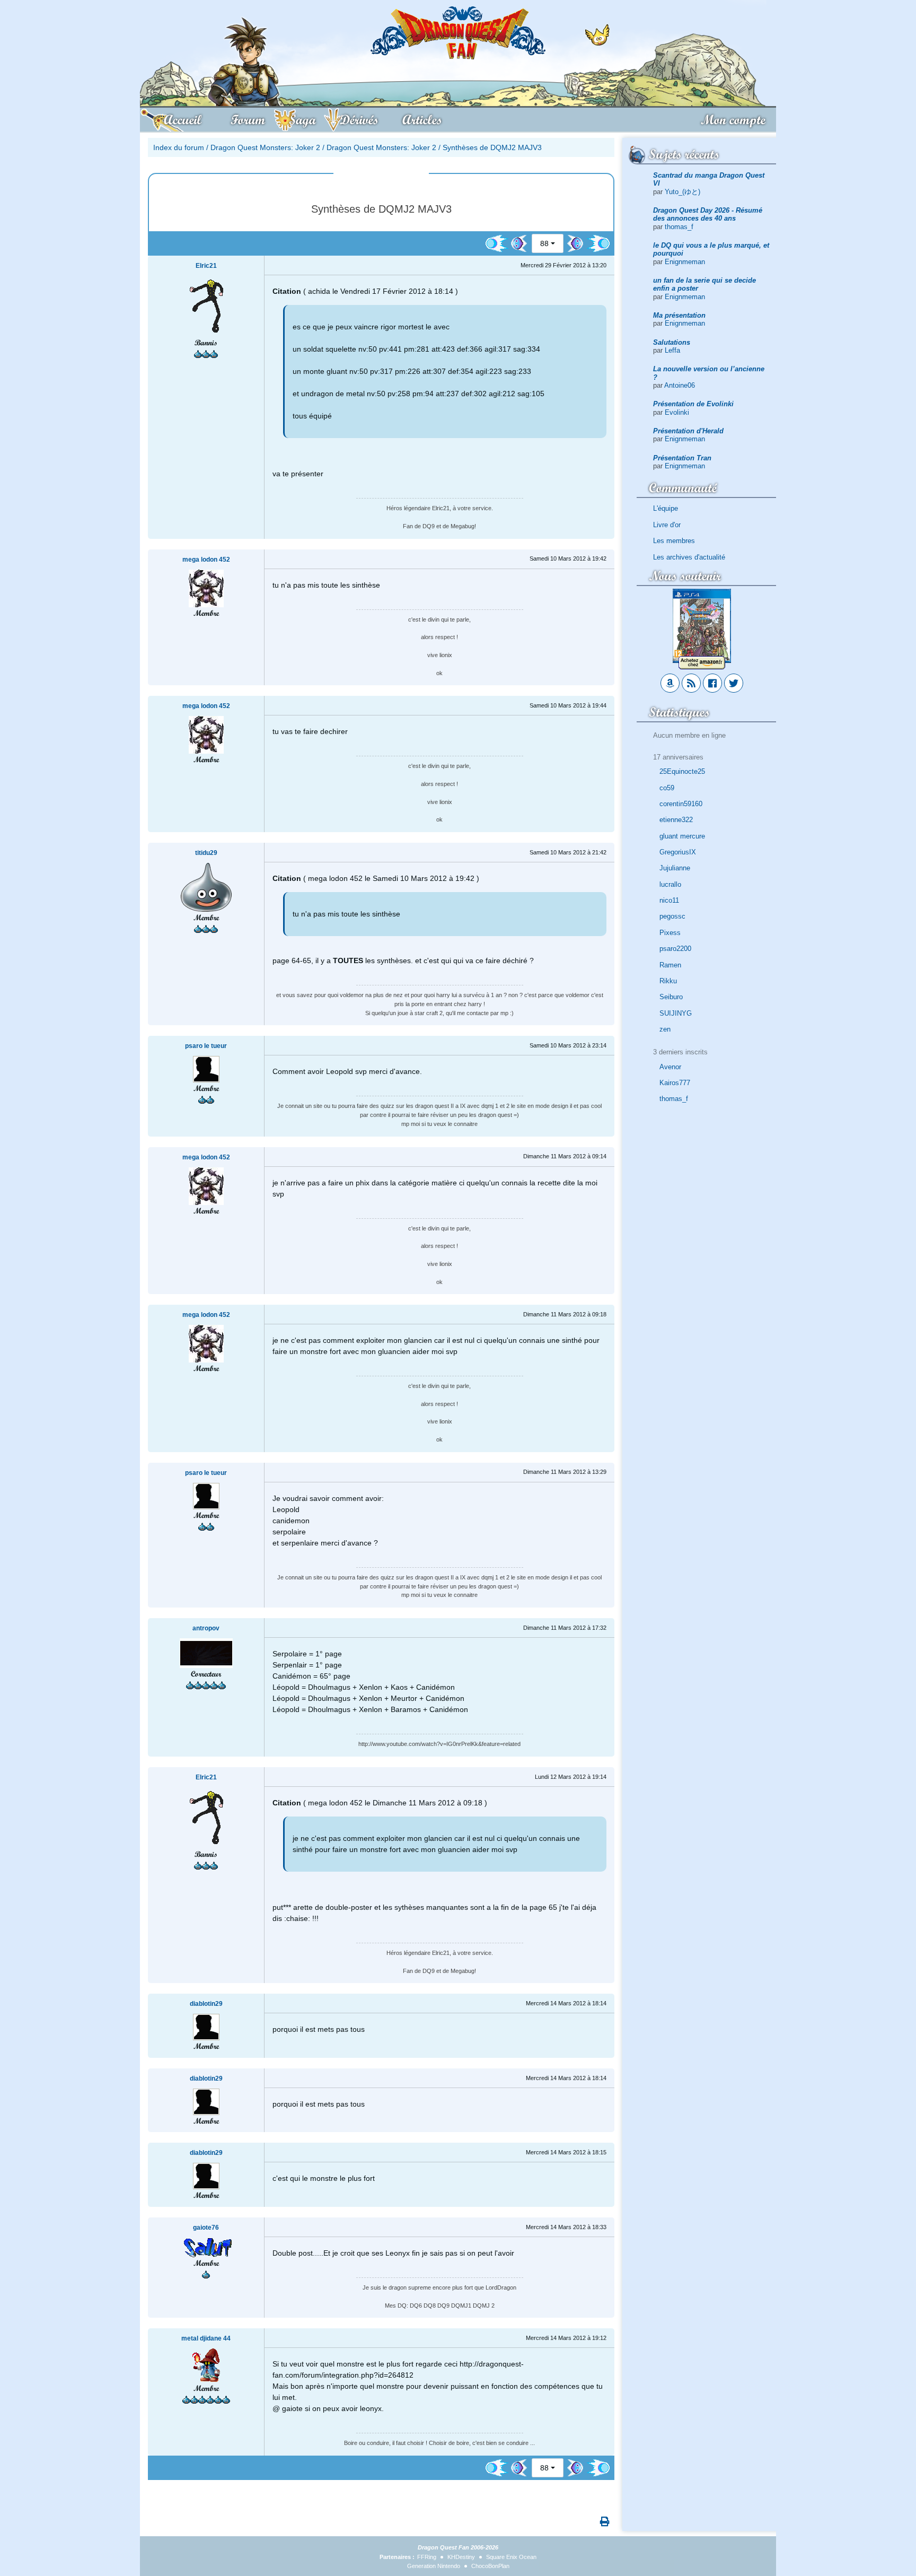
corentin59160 (681, 804)
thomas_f (679, 227)
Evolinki (677, 412)
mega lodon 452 (206, 560)
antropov (206, 1628)
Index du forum (179, 147)
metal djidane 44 (206, 2338)
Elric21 (206, 266)
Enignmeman (685, 262)
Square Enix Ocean (511, 2557)
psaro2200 (675, 949)
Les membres (674, 541)
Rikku (668, 981)
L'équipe (666, 508)
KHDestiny (461, 2557)
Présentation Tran (682, 458)
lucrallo (670, 884)
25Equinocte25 (682, 771)
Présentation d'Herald (688, 431)
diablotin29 (206, 2004)
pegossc (672, 916)
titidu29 (206, 853)
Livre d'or (667, 525)
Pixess (670, 933)
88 (544, 243)
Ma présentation (679, 315)
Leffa (672, 350)
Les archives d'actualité (689, 557)
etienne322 (676, 820)
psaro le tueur (206, 1046)
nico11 (669, 900)
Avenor (670, 1067)
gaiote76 (206, 2228)
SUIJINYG (676, 1013)
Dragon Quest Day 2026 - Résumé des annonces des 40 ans (708, 214)
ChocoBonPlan (490, 2566)
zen (665, 1029)
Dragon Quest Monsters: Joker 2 (265, 147)
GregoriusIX (678, 852)
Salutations (672, 342)
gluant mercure (682, 836)
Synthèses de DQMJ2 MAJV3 (492, 147)
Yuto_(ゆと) (682, 192)
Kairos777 (675, 1083)
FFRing (427, 2557)
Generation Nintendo (434, 2566)
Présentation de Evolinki (693, 404)
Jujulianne (675, 868)
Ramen (670, 965)
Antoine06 (680, 385)
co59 (667, 788)
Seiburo (671, 997)
